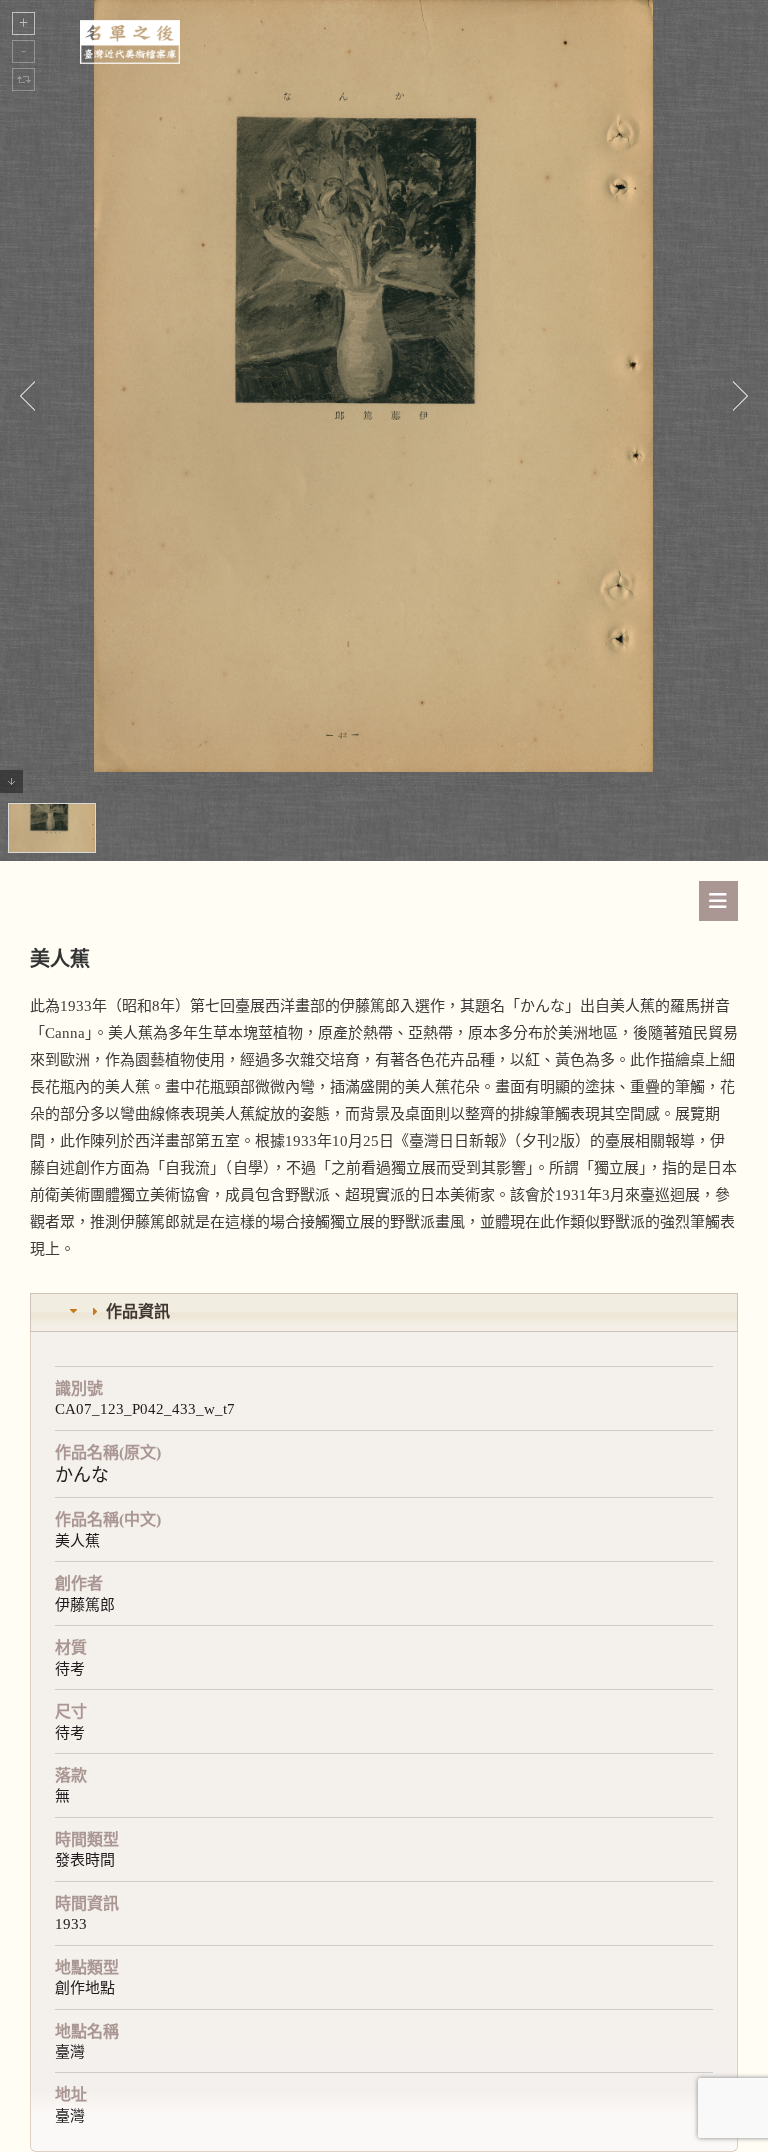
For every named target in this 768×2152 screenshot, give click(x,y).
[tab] (384, 1312)
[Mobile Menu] (718, 901)
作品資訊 (138, 1311)
